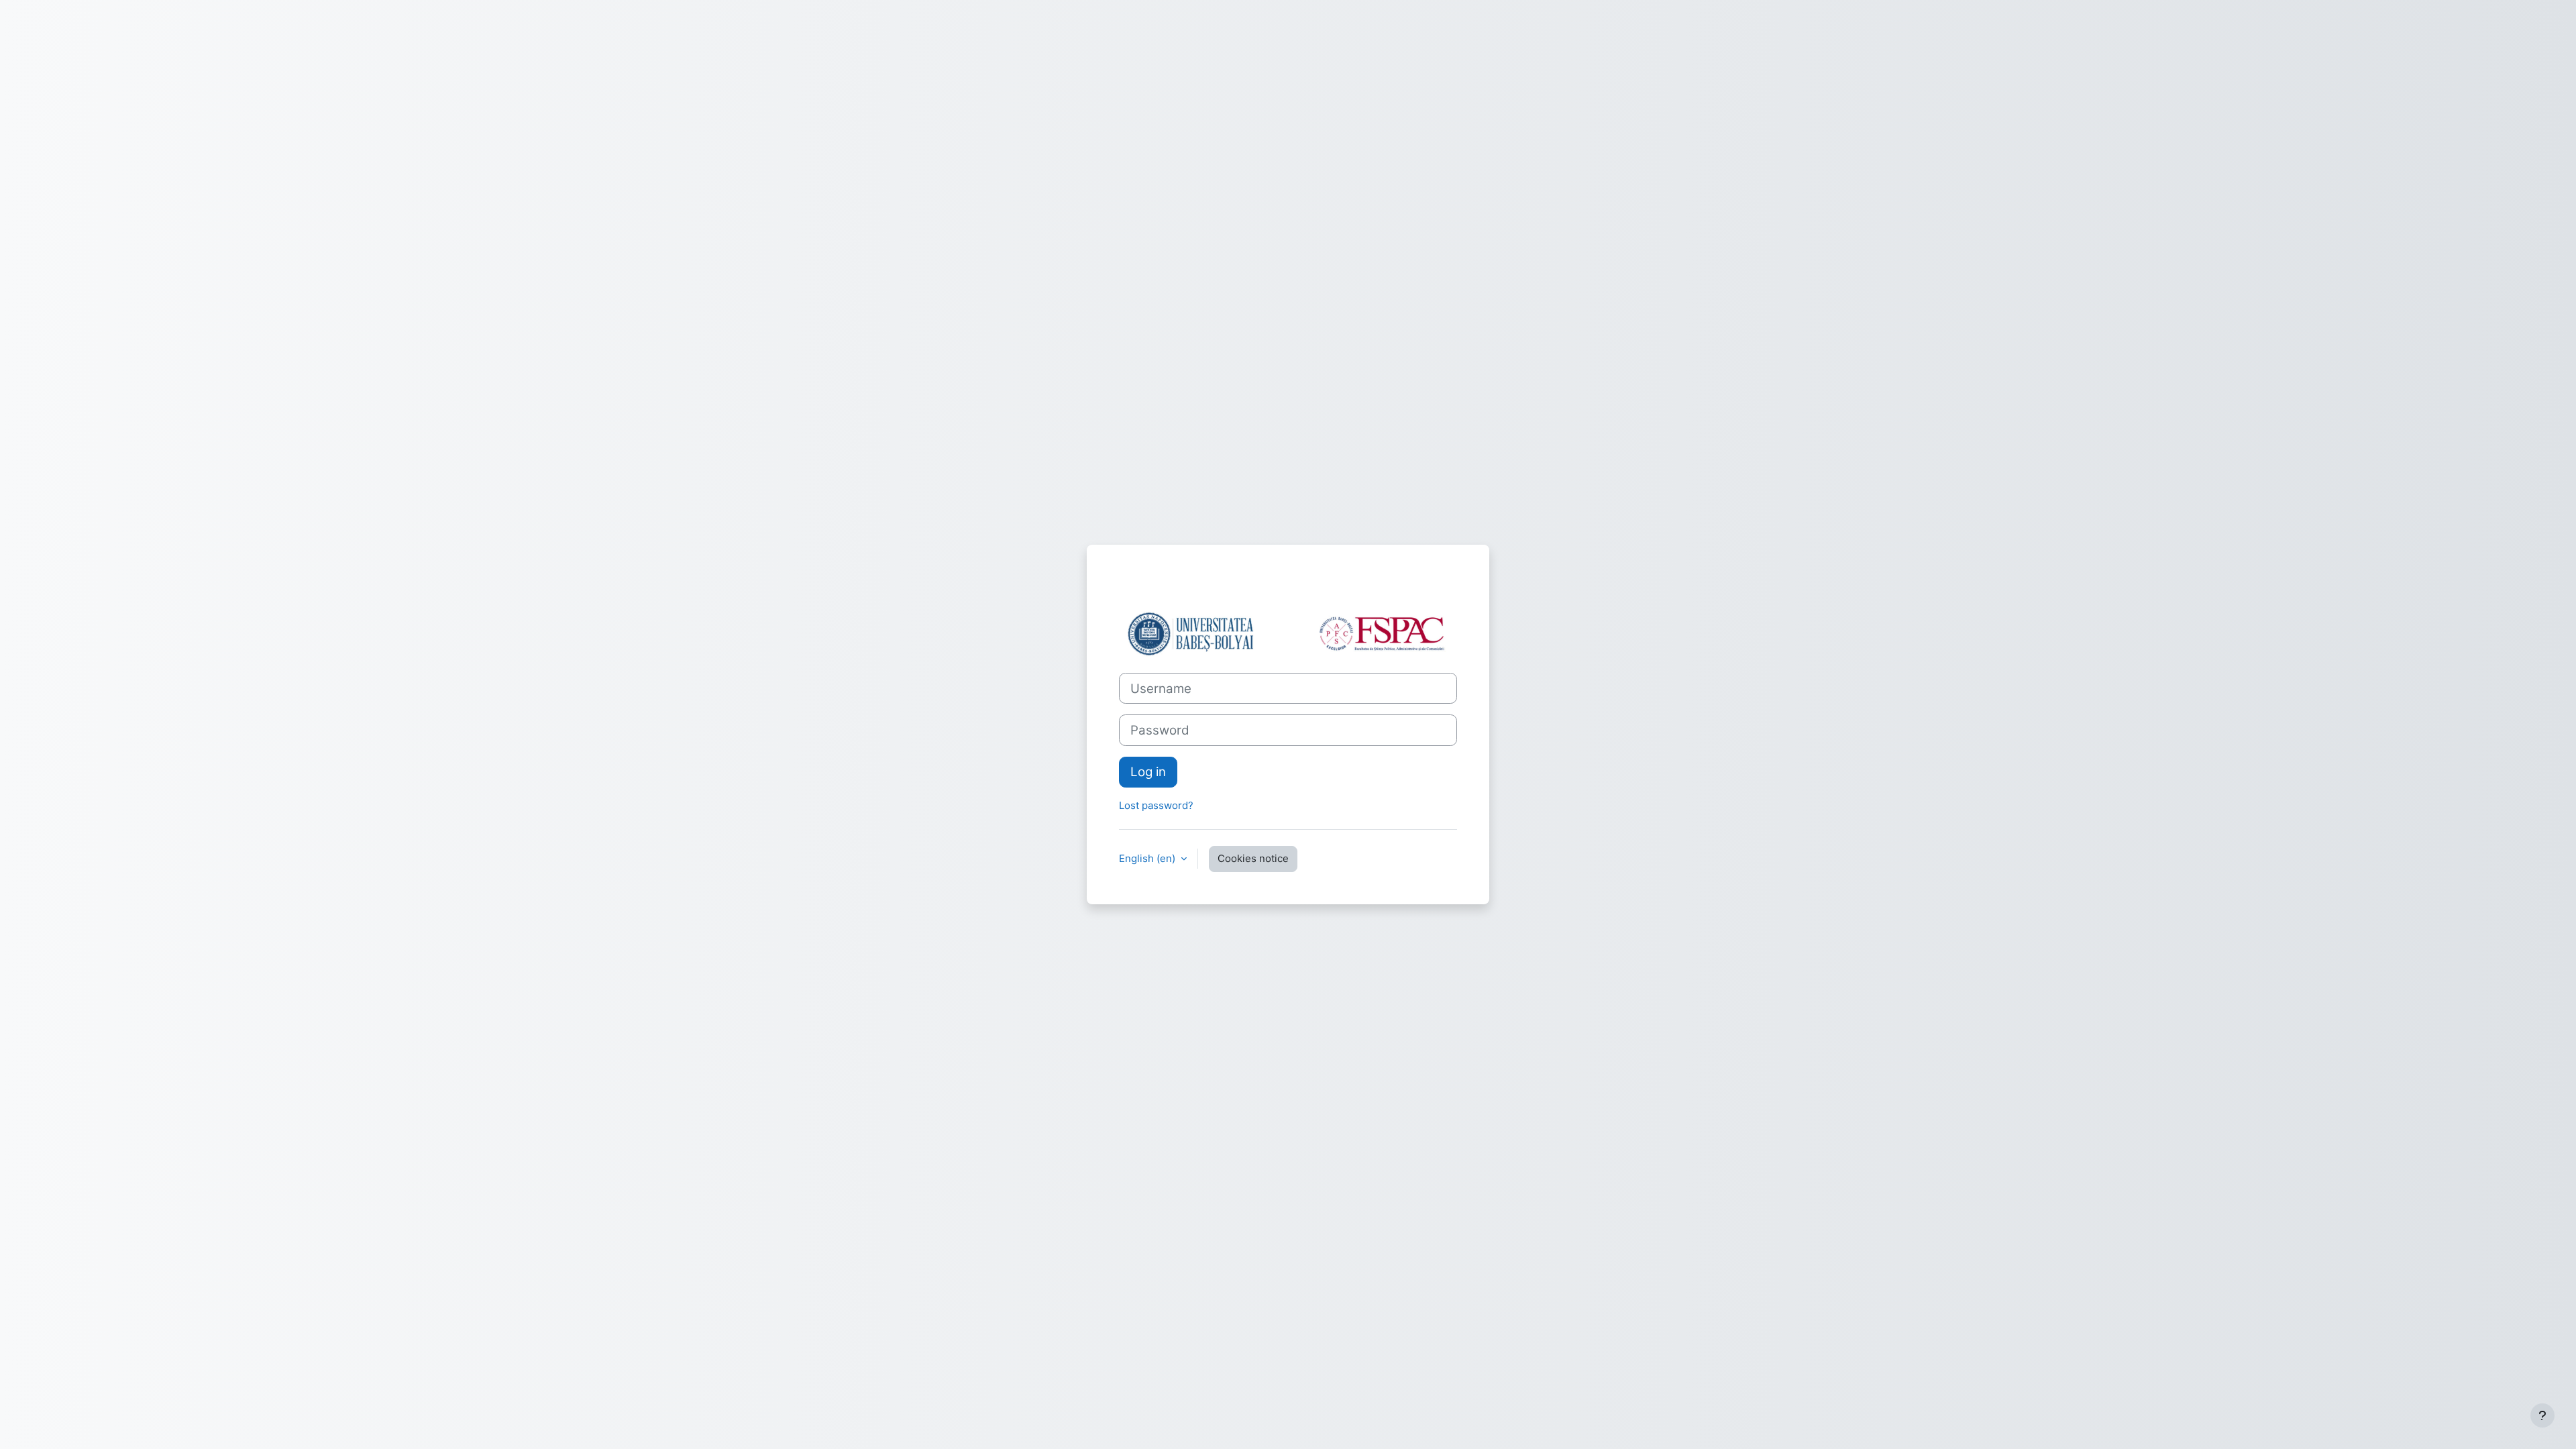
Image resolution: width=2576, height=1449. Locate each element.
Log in (1148, 772)
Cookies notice (1253, 858)
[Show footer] (2542, 1415)
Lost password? (1156, 805)
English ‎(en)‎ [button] (1148, 858)
